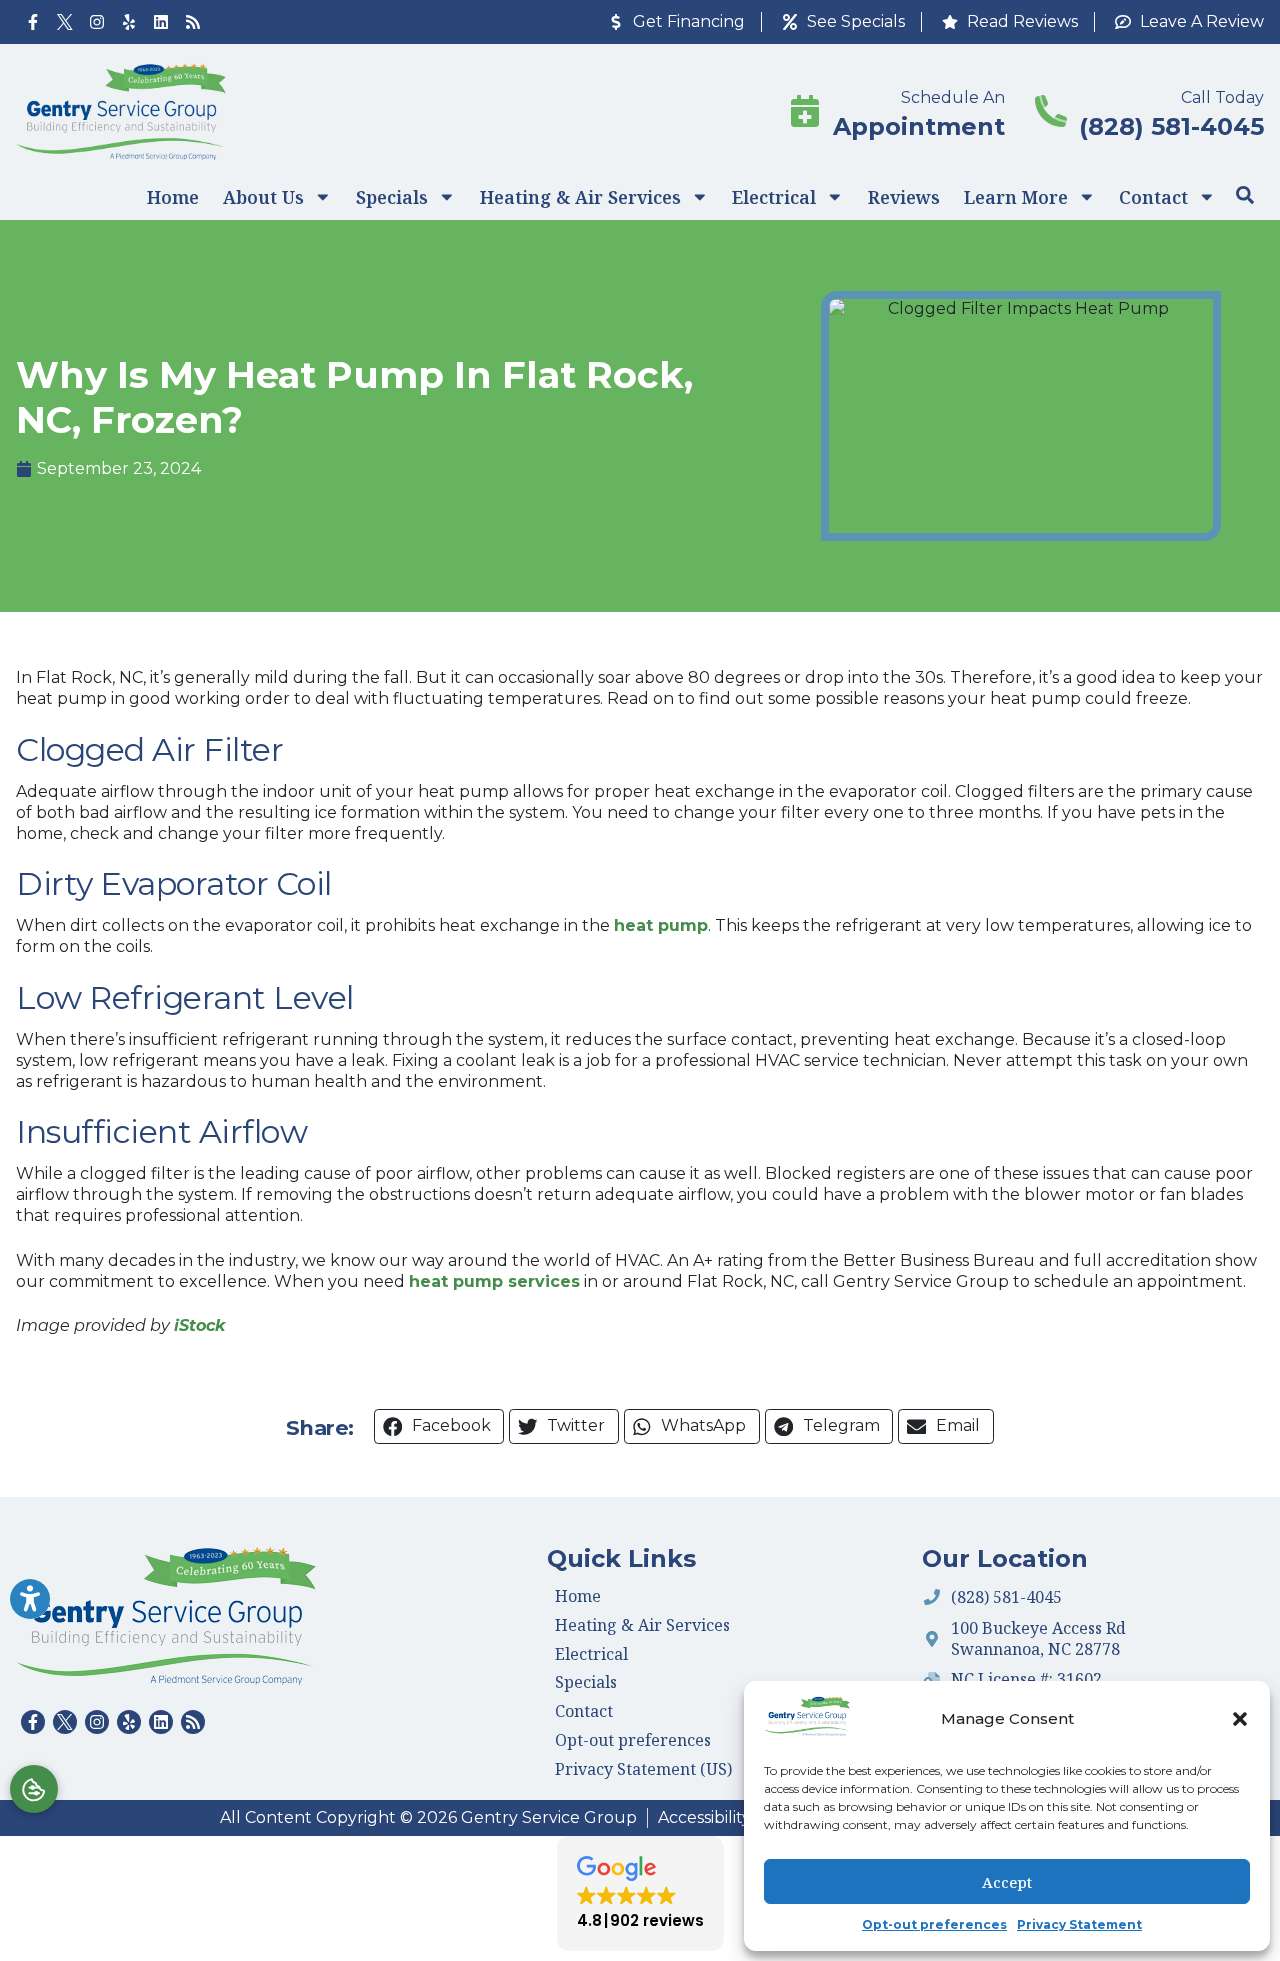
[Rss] (193, 22)
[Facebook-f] (33, 22)
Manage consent (34, 1789)
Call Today (1222, 97)
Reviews (904, 197)
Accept (1007, 1882)
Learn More (1016, 197)
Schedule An (953, 97)
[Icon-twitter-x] (65, 22)
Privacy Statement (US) (643, 1769)
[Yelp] (129, 22)
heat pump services (494, 1281)
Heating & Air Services (580, 197)
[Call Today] (1051, 111)
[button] (1240, 1719)
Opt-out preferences (934, 1924)
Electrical (774, 197)
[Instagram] (97, 22)
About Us (263, 197)
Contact (1153, 197)
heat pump (661, 925)
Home (173, 197)
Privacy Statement (1079, 1924)
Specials (392, 197)
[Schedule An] (805, 111)
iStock (199, 1325)
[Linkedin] (161, 22)
